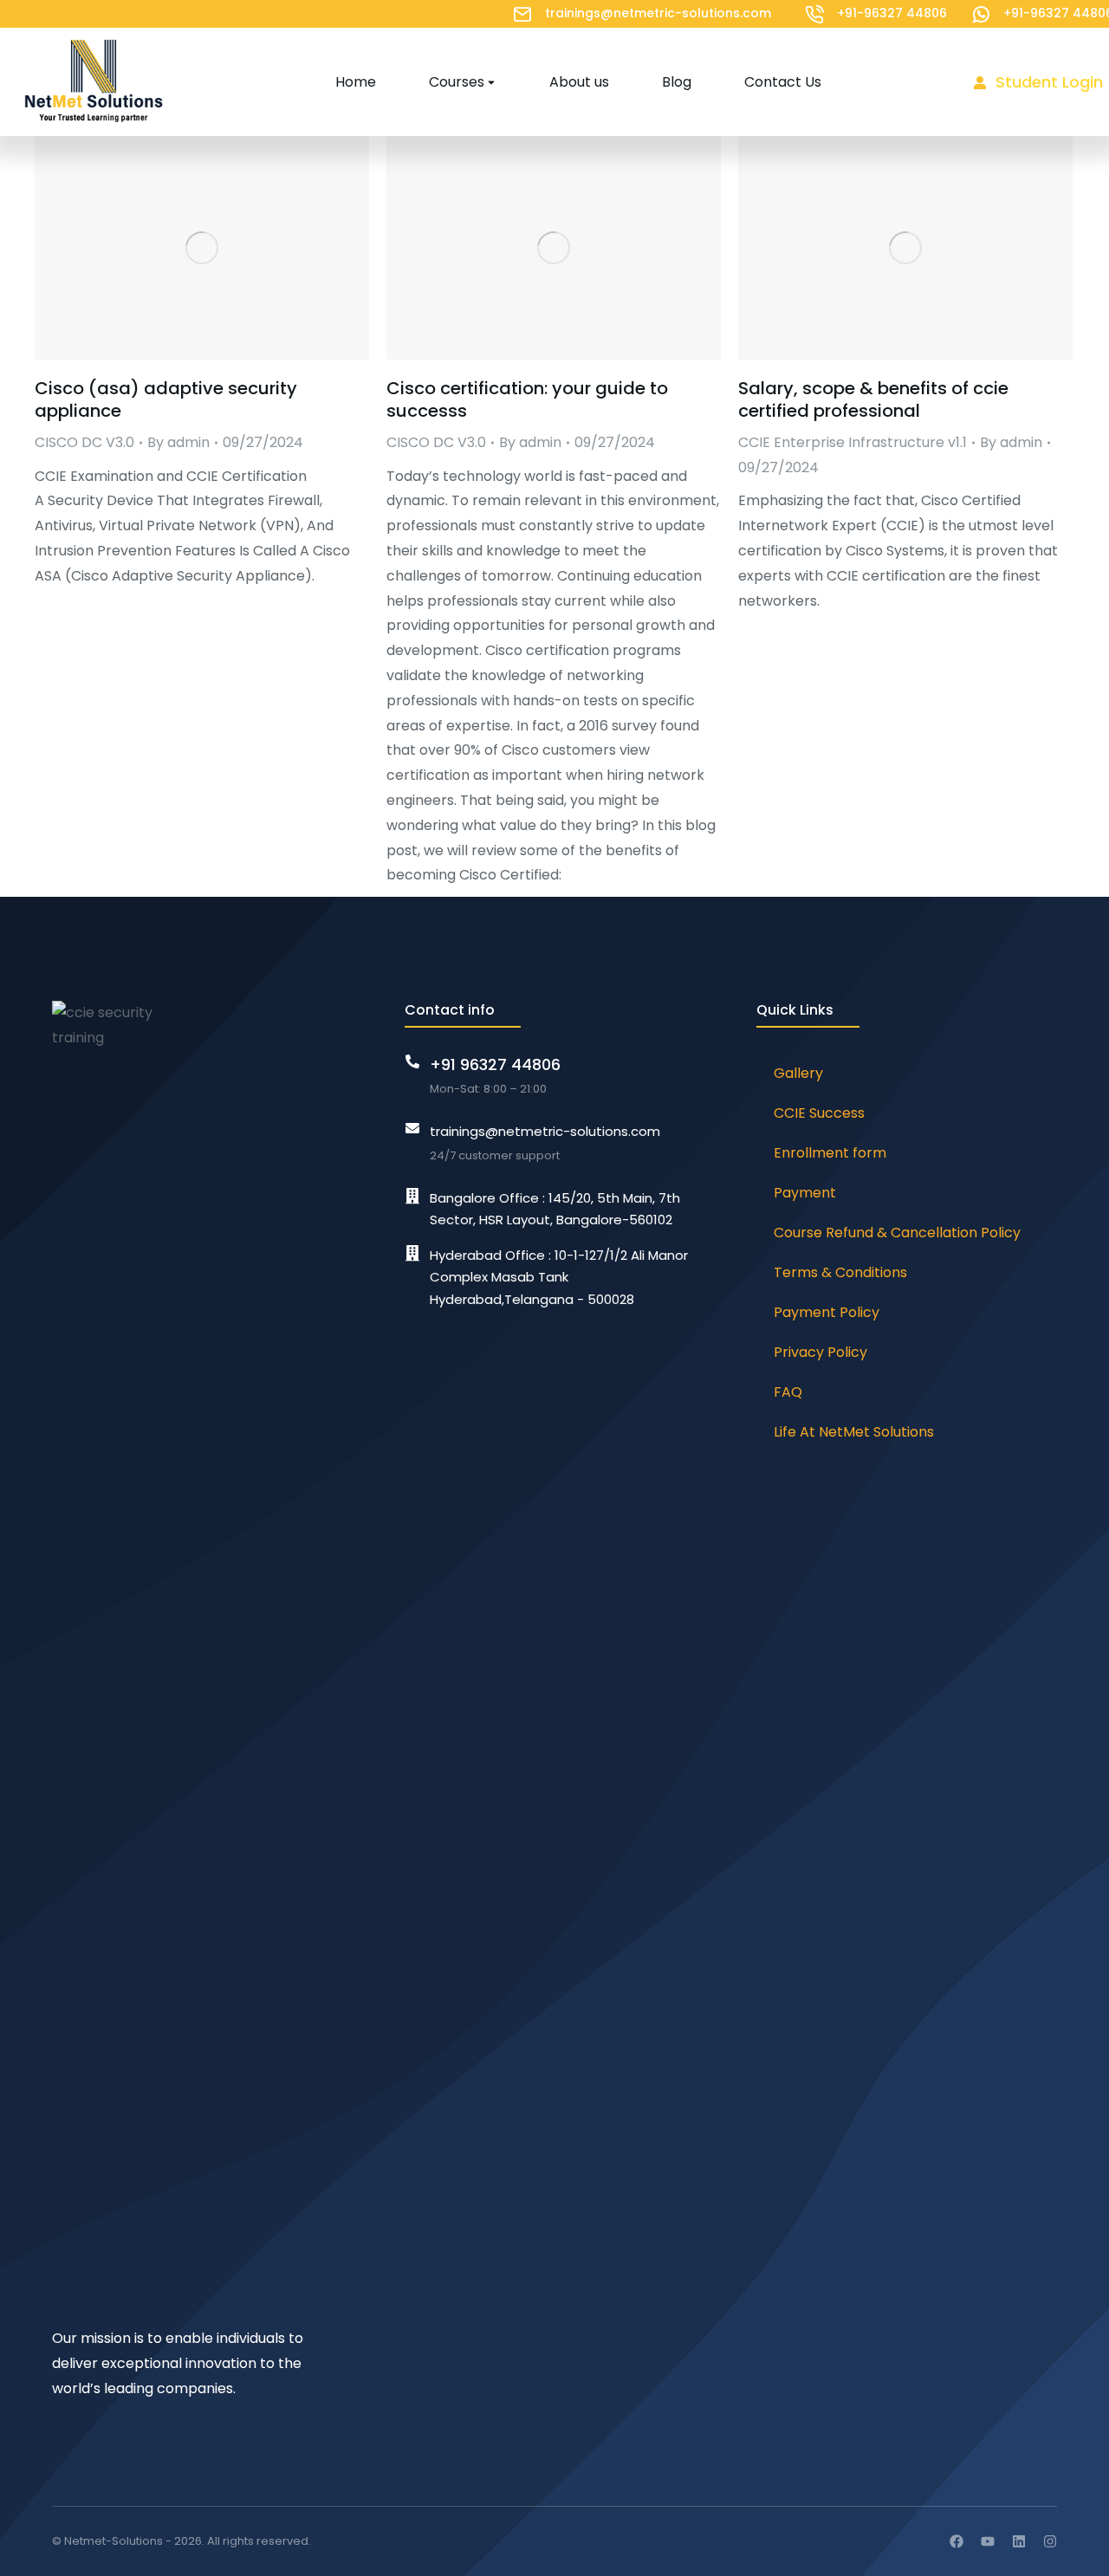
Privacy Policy (820, 1352)
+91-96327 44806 (892, 13)
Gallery (798, 1073)
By (178, 442)
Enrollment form (830, 1153)
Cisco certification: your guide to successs (527, 399)
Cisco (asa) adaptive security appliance (166, 399)
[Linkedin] (1019, 2541)
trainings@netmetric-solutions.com (658, 13)
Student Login (1049, 82)
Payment (805, 1193)
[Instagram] (1050, 2541)
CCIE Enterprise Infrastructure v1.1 (853, 442)
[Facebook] (957, 2541)
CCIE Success (819, 1113)
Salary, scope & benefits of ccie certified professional (873, 399)
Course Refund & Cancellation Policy (897, 1233)
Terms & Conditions (840, 1272)
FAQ (788, 1392)
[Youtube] (988, 2541)
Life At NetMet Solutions (854, 1432)
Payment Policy (827, 1312)
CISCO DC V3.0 (84, 442)
